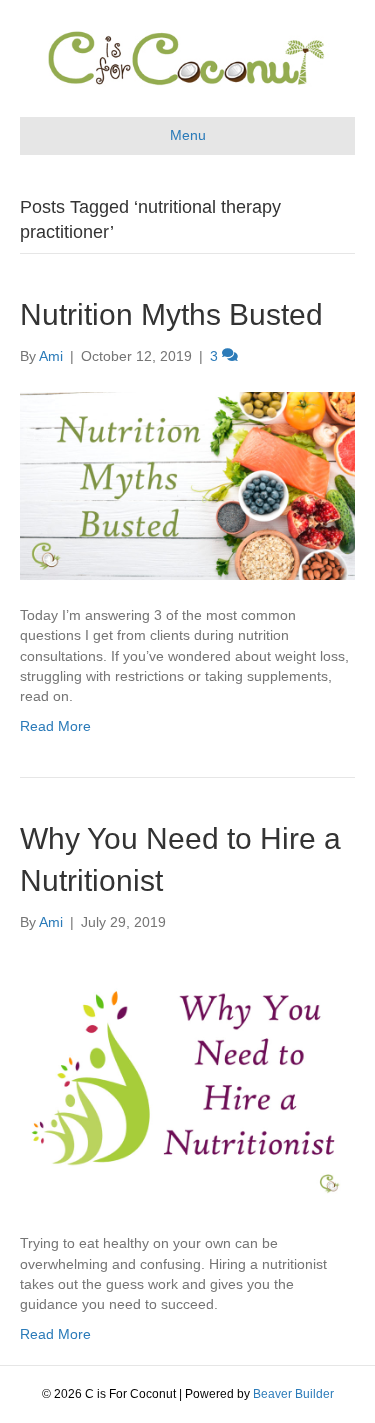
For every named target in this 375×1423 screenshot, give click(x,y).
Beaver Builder (293, 1394)
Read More (55, 726)
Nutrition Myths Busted (171, 314)
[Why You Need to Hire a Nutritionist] (187, 1081)
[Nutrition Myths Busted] (187, 484)
